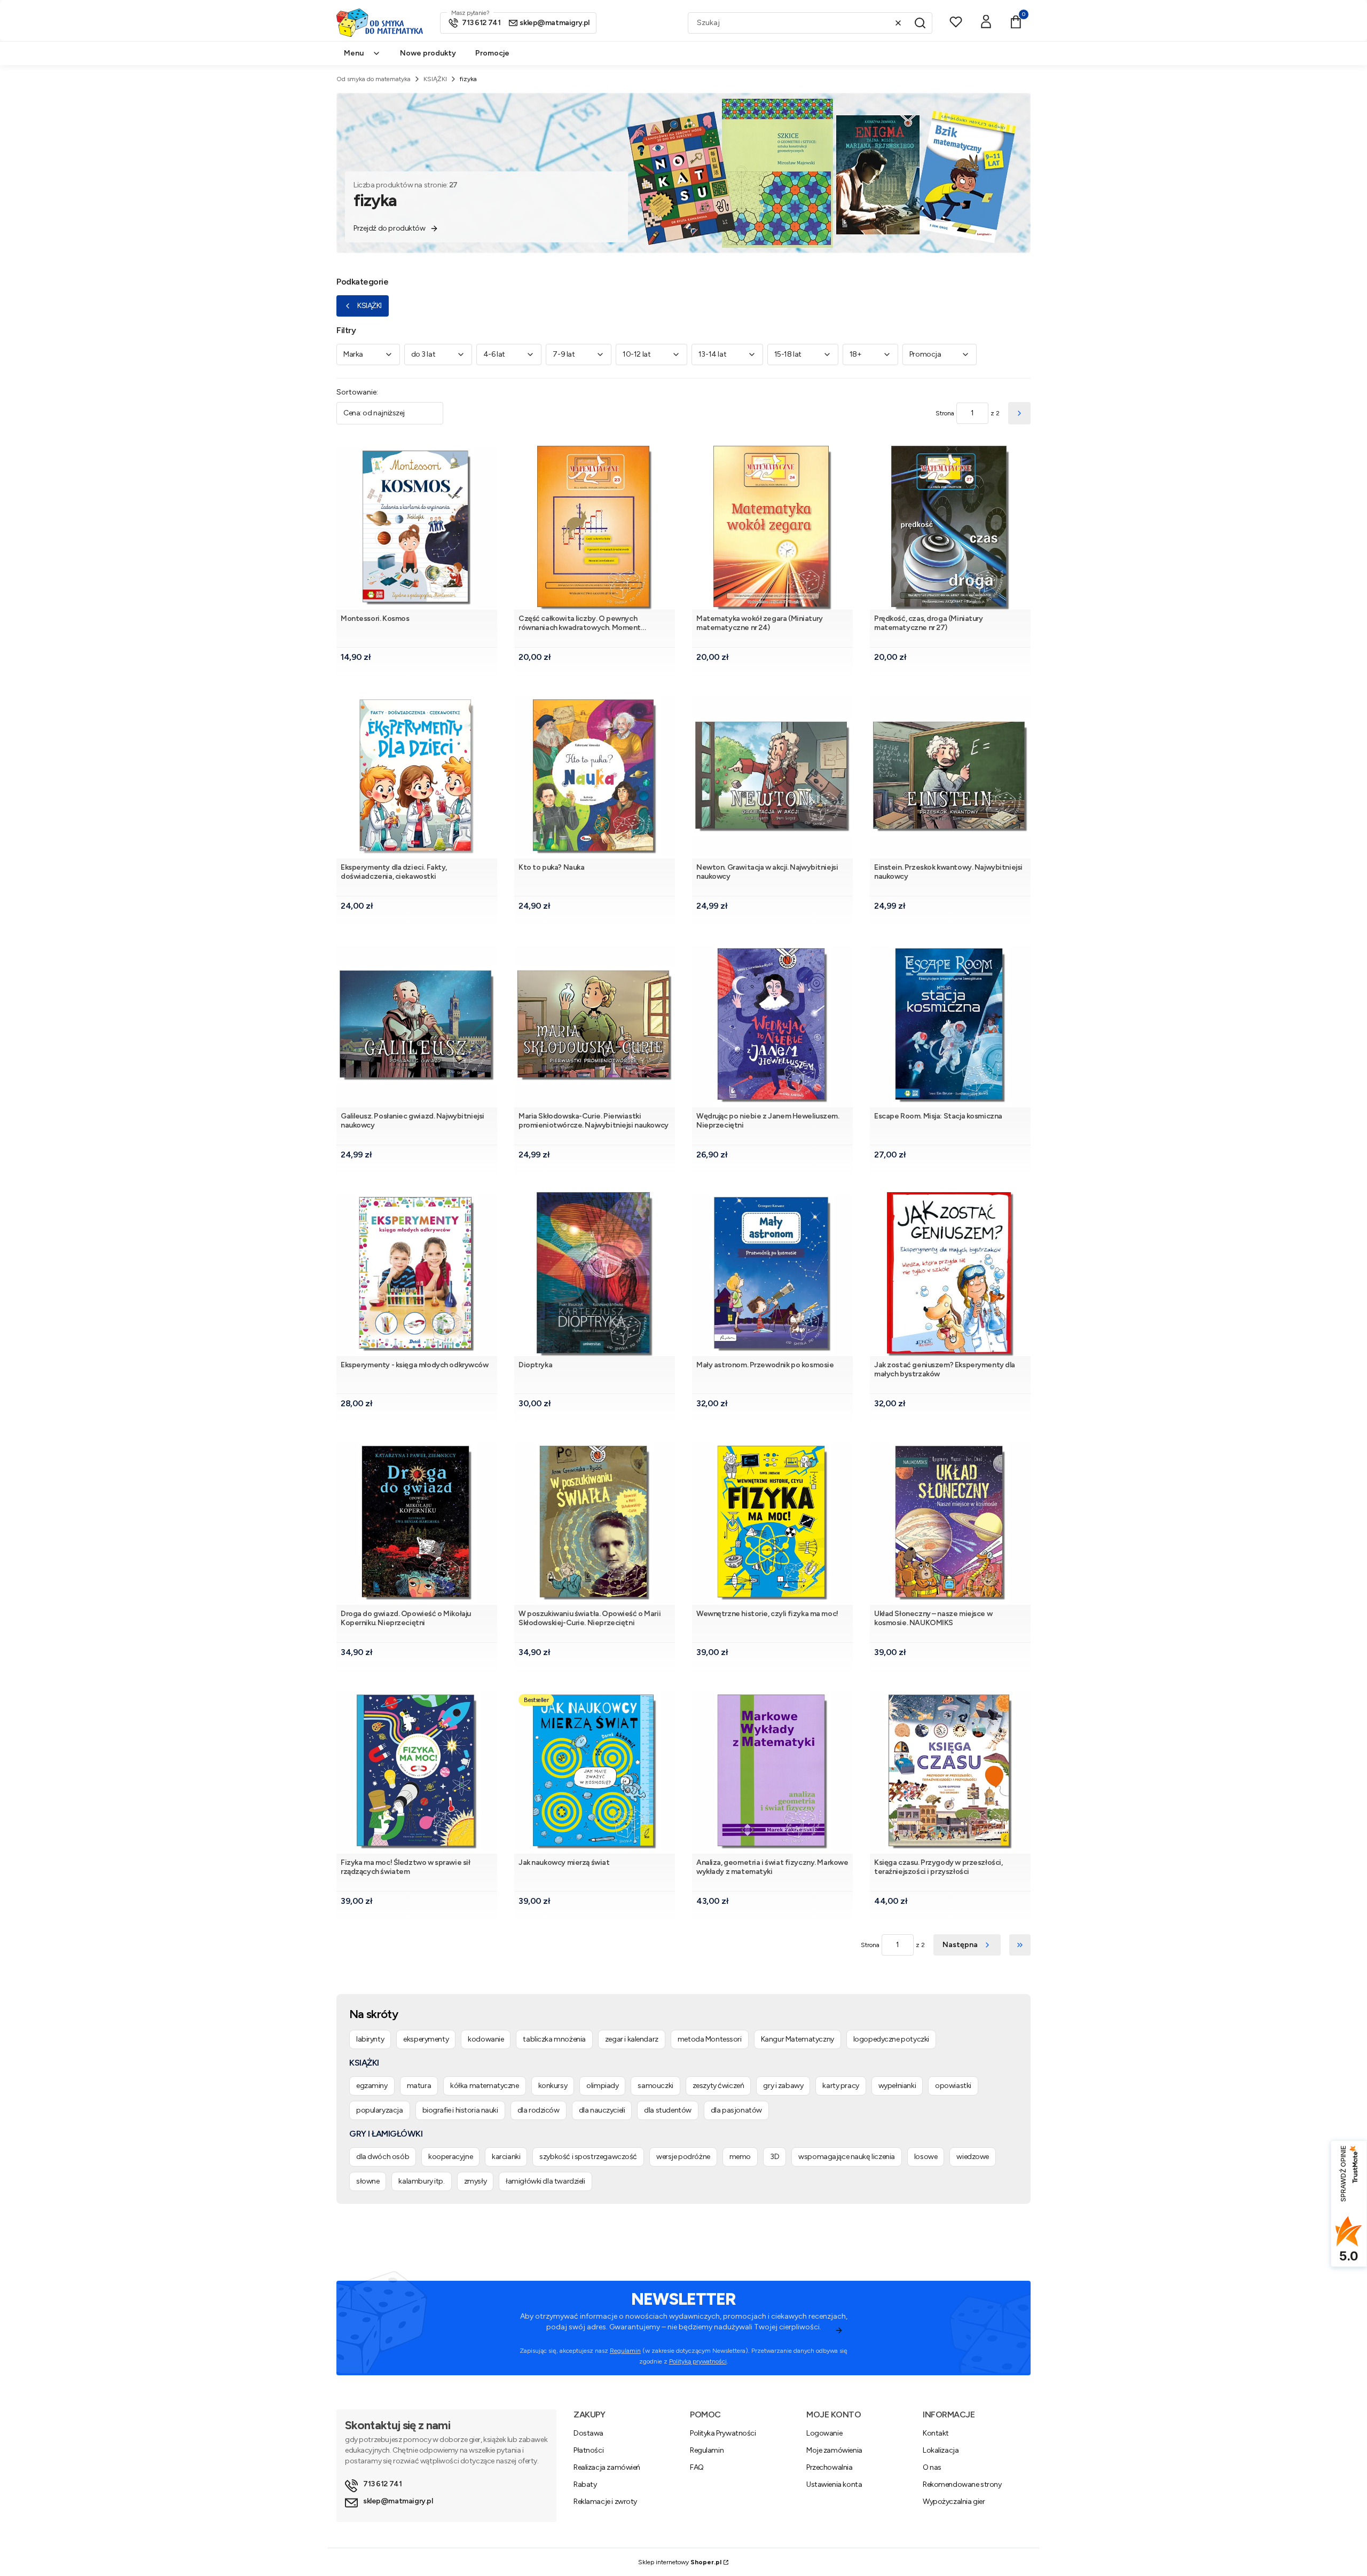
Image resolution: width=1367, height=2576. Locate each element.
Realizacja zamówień (607, 2467)
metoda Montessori (710, 2039)
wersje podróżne (683, 2157)
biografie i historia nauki (460, 2110)
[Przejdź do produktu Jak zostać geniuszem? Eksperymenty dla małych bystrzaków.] (950, 1274)
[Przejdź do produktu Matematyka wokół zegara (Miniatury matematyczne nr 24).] (772, 528)
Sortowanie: (357, 392)
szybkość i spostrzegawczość (588, 2157)
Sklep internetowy (680, 2562)
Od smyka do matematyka (374, 79)
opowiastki (953, 2086)
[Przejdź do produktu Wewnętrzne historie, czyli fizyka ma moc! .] (772, 1523)
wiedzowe (973, 2157)
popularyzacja (380, 2110)
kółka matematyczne (484, 2086)
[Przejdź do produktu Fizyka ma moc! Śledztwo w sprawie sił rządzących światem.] (417, 1772)
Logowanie (824, 2433)
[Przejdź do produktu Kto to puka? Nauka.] (595, 777)
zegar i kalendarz (632, 2039)
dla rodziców (539, 2110)
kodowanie (486, 2039)
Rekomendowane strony (962, 2484)
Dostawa (588, 2433)
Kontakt (936, 2433)
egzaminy (372, 2086)
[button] (920, 23)
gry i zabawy (783, 2086)
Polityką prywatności (698, 2361)
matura (419, 2086)
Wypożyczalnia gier (954, 2502)
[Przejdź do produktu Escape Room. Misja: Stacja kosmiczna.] (950, 1025)
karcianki (506, 2157)
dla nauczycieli (602, 2110)
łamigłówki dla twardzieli (545, 2181)
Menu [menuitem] (354, 53)
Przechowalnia (830, 2467)
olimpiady (602, 2086)
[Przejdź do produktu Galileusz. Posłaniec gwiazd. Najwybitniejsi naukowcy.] (417, 1025)
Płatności (588, 2450)
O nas (932, 2467)
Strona (945, 413)
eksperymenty (426, 2039)
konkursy (553, 2086)
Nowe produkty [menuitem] (428, 53)
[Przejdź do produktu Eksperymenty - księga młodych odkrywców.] (417, 1274)
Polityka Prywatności (723, 2433)
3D (775, 2157)
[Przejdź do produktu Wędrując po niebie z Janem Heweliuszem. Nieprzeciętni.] (772, 1025)
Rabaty (585, 2484)
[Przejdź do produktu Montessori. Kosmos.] (417, 528)
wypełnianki (897, 2086)
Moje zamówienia (834, 2450)
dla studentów (668, 2110)
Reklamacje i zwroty (605, 2502)
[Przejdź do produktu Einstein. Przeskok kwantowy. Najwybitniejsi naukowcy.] (950, 777)
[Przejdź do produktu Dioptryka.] (595, 1274)
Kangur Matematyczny (798, 2039)
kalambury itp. (421, 2181)
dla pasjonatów (736, 2110)
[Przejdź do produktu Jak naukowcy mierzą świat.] (595, 1772)
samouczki (655, 2086)
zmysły (475, 2181)
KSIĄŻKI (435, 79)
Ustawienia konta (834, 2484)
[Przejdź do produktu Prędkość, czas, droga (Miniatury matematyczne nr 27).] (950, 528)
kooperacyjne (450, 2157)
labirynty (370, 2039)
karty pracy (840, 2086)
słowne (368, 2181)
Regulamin (625, 2351)
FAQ (697, 2467)
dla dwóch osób (383, 2157)
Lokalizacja (941, 2450)
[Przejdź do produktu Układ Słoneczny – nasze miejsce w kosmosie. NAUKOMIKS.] (950, 1523)
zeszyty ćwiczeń (718, 2086)
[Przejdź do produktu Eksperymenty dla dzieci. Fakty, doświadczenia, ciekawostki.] (417, 777)
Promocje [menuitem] (492, 53)
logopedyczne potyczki (891, 2039)
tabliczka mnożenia (554, 2039)
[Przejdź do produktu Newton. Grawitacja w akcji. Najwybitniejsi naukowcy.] (772, 777)
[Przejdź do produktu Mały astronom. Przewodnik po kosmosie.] (772, 1274)
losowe (926, 2157)
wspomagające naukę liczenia (847, 2157)
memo (740, 2157)
